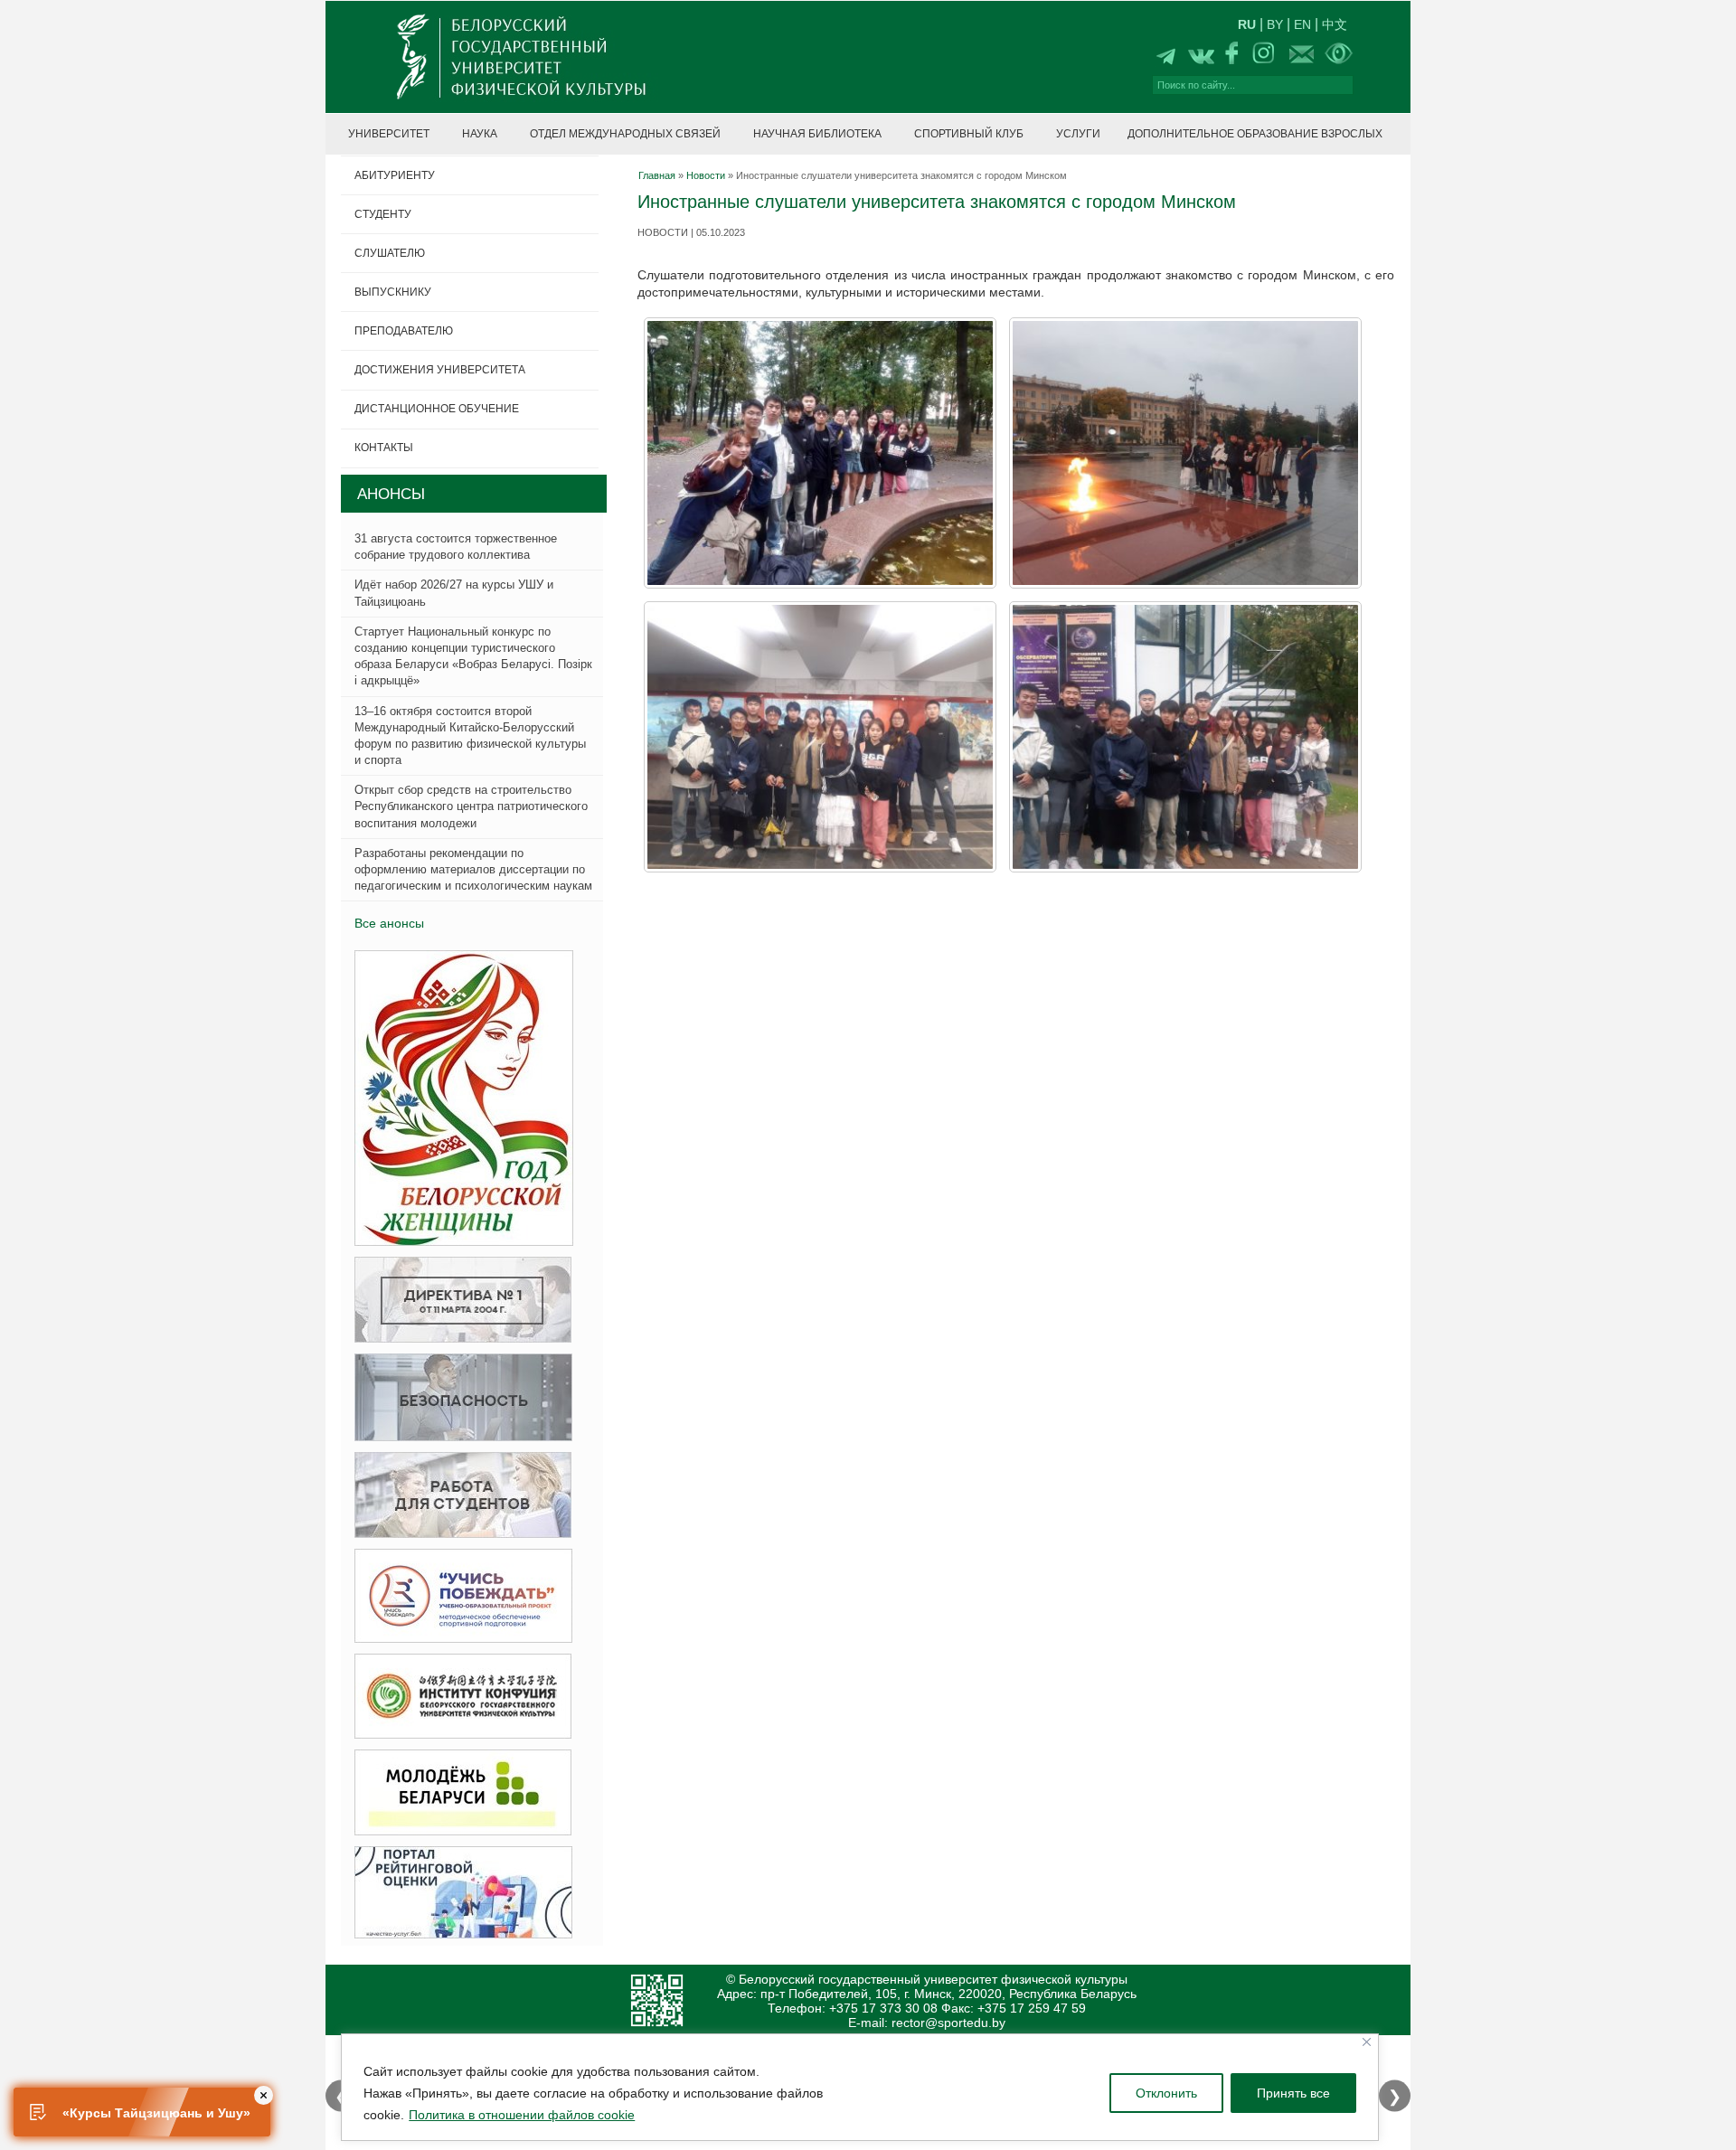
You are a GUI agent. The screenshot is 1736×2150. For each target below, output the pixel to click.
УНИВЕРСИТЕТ (389, 134)
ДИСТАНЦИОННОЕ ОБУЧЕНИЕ (437, 409)
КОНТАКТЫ (384, 448)
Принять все (1293, 2093)
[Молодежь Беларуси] (458, 1793)
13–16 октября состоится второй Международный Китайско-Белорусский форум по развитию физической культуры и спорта (470, 736)
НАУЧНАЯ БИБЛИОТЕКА (817, 134)
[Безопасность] (458, 1398)
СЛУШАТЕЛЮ (390, 253)
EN (1302, 24)
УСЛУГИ (1078, 134)
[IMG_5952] (1185, 453)
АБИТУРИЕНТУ (395, 175)
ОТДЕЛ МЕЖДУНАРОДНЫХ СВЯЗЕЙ (625, 134)
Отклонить (1166, 2093)
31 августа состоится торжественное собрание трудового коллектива (456, 547)
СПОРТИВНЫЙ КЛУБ (969, 134)
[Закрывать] (1367, 2042)
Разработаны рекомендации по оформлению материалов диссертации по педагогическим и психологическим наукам (473, 869)
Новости (706, 175)
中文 (1335, 24)
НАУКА (480, 134)
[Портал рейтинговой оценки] (458, 1893)
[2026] (458, 1099)
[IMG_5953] (820, 453)
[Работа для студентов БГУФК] (458, 1496)
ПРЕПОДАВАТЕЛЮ (404, 331)
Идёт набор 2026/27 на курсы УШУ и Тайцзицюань (454, 593)
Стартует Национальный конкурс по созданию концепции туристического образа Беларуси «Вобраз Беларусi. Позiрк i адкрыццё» (473, 656)
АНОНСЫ (391, 494)
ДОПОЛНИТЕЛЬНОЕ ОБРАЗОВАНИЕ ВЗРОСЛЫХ (1255, 134)
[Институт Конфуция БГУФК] (458, 1697)
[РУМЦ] (458, 1596)
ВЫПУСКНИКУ (393, 292)
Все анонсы (389, 923)
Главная (657, 175)
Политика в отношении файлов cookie (522, 2115)
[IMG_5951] (820, 737)
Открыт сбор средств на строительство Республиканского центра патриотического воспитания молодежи (471, 806)
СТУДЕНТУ (383, 214)
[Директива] (458, 1301)
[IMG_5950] (1185, 737)
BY (1275, 24)
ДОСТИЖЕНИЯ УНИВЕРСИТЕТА (440, 370)
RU (1247, 24)
